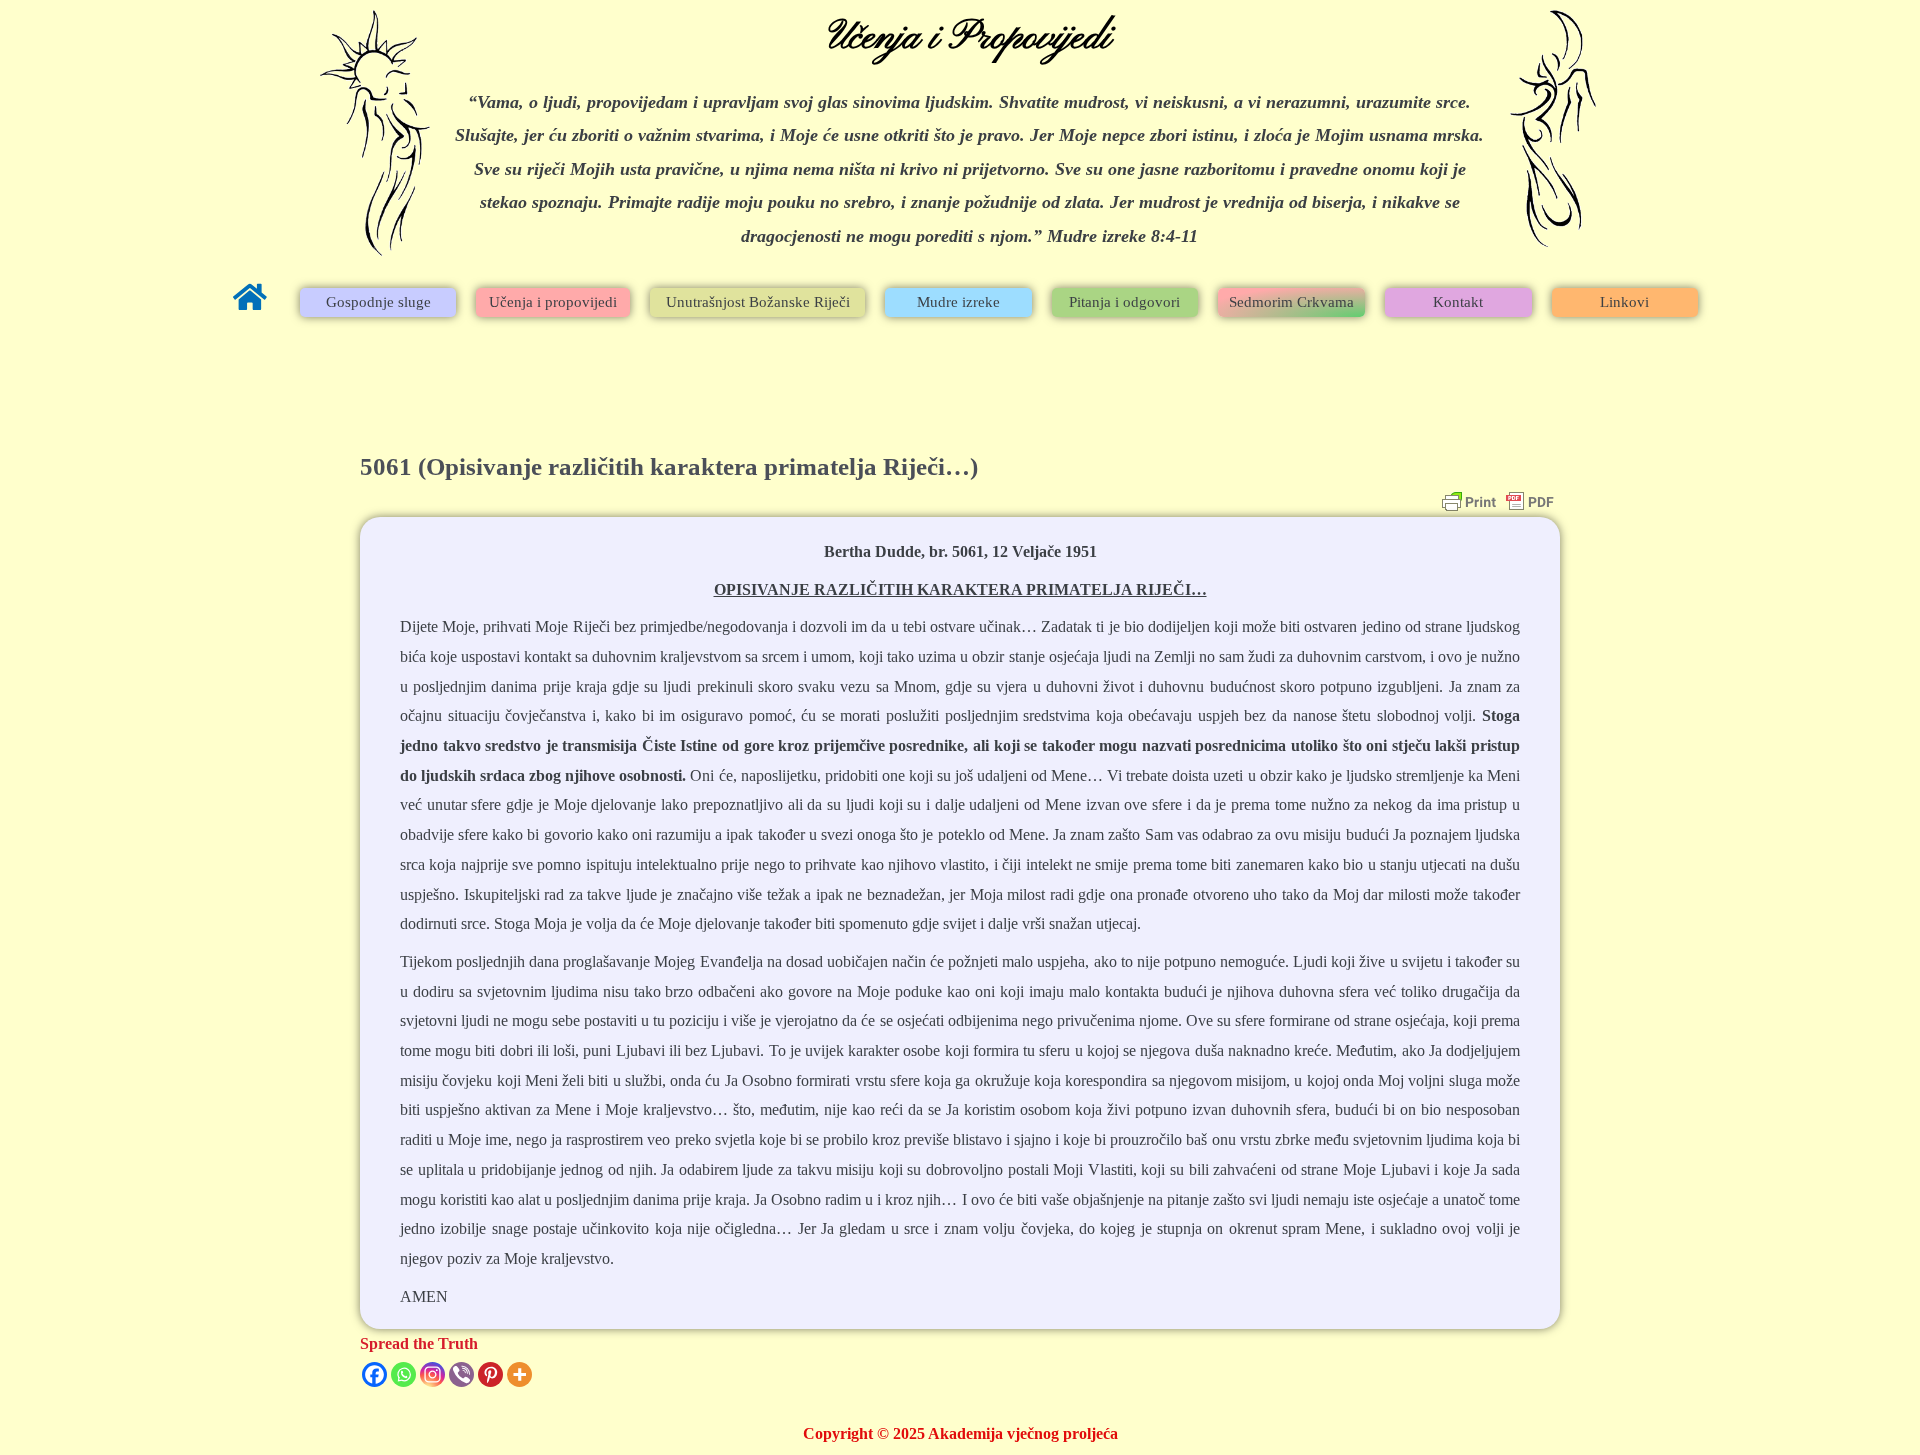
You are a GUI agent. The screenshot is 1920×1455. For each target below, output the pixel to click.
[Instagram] (432, 1374)
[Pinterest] (490, 1374)
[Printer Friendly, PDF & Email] (1498, 502)
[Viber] (461, 1374)
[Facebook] (374, 1374)
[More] (519, 1374)
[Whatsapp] (403, 1374)
